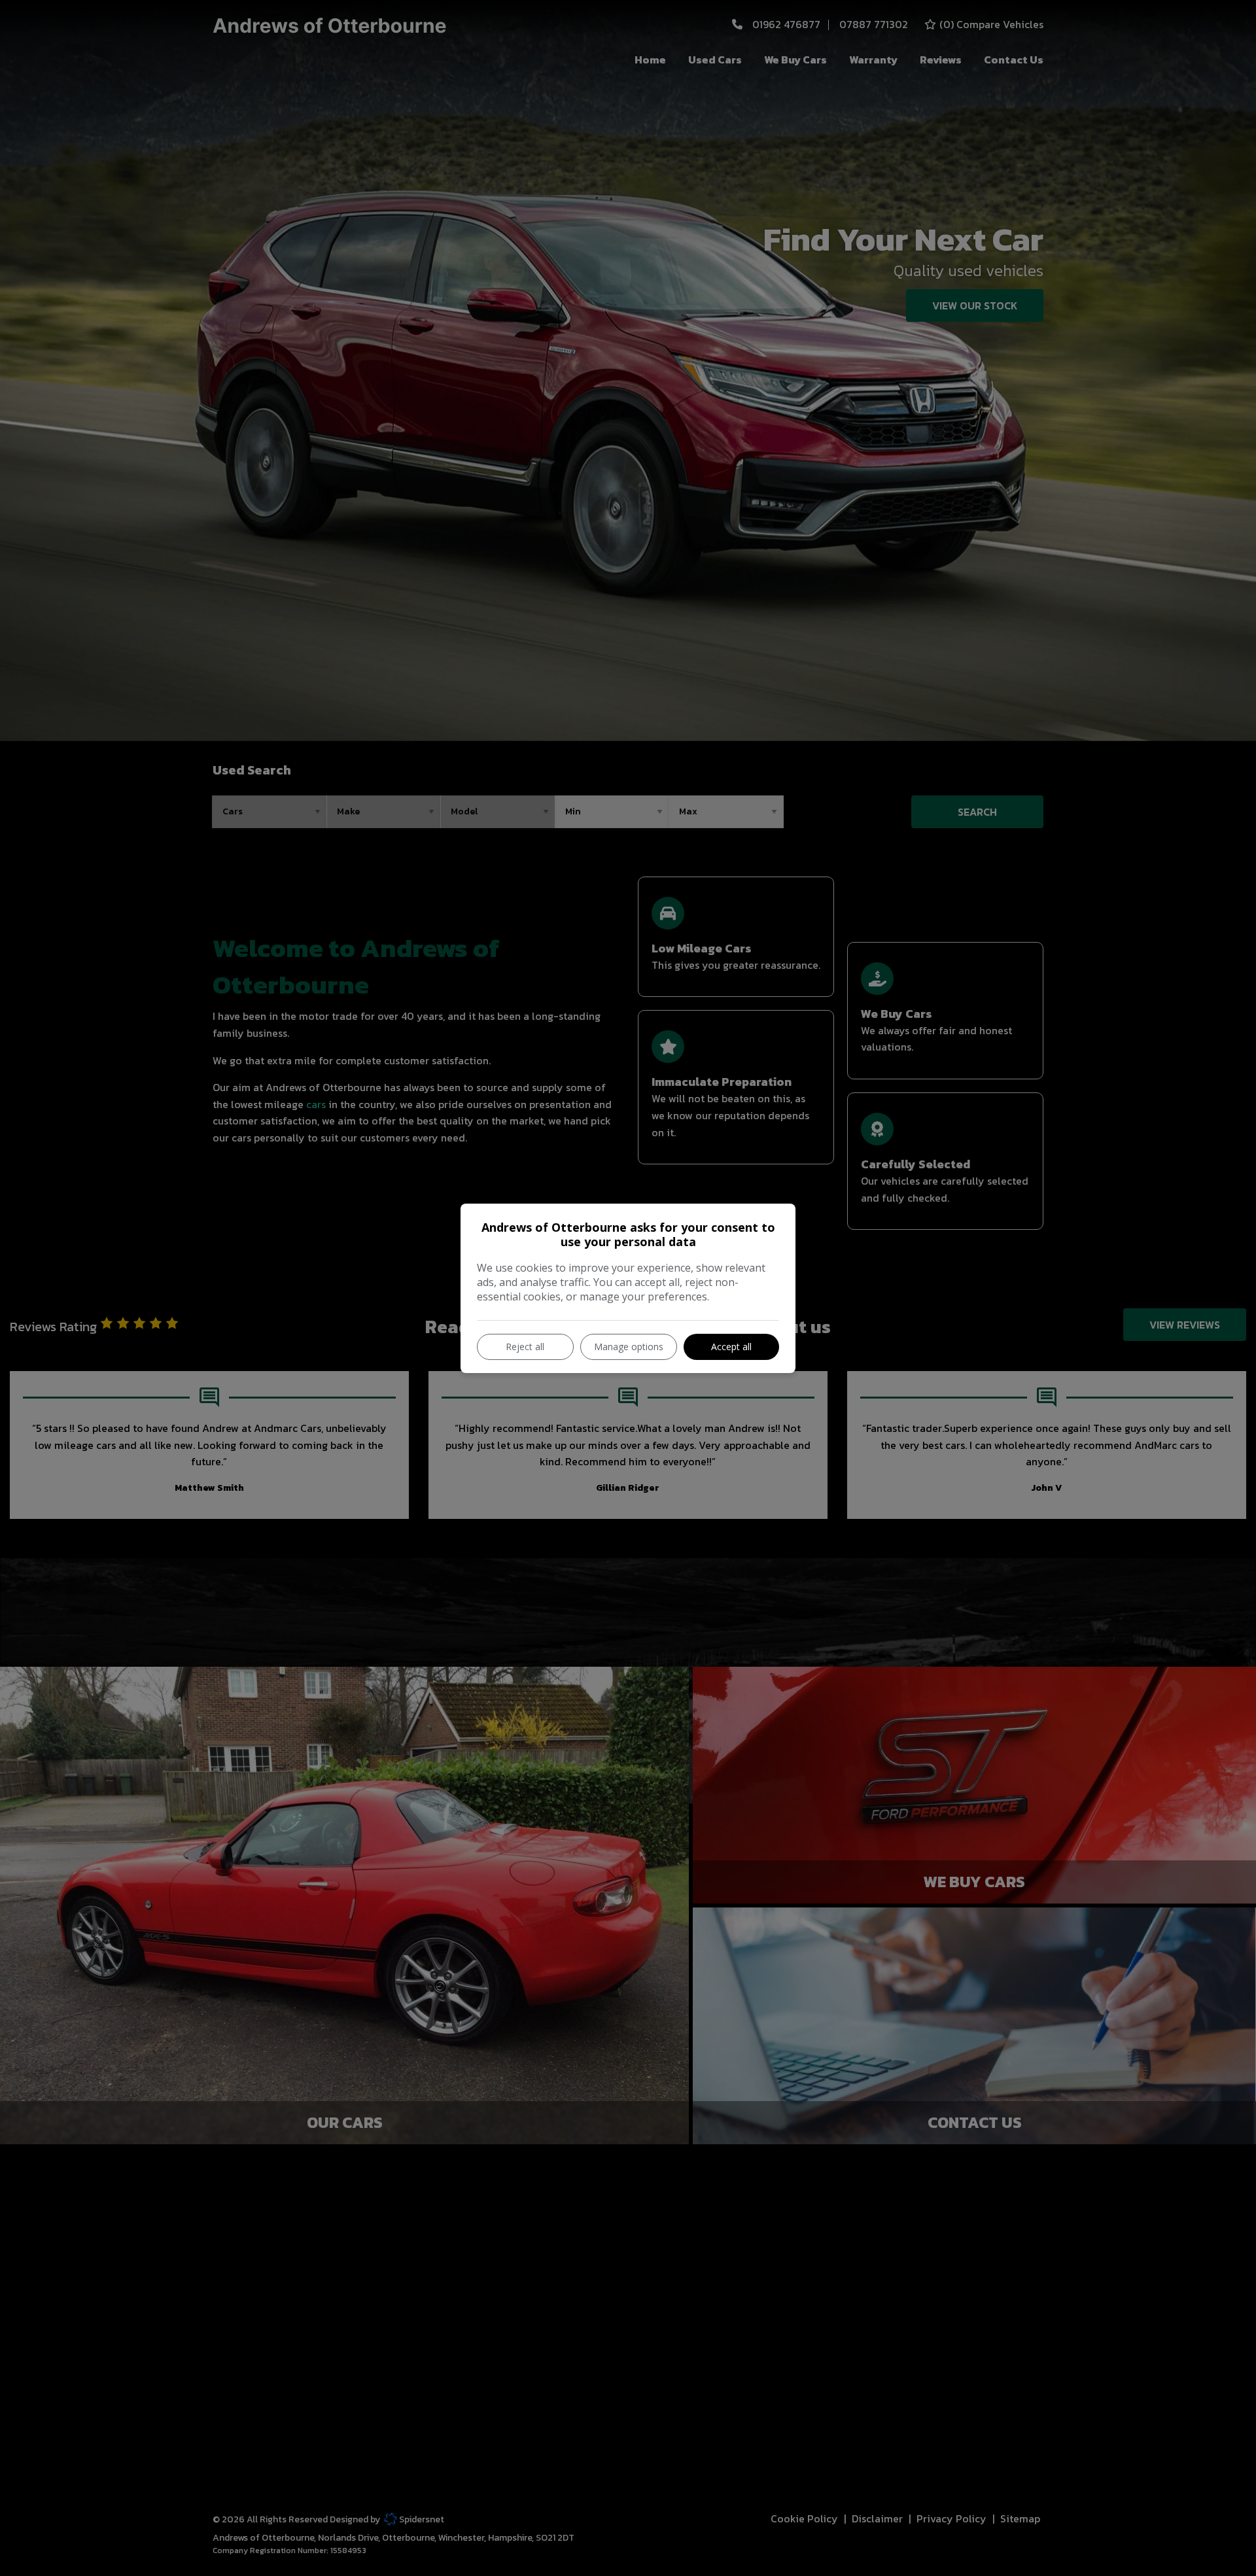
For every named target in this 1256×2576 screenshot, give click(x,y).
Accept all (731, 1347)
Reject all (525, 1347)
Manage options (629, 1347)
